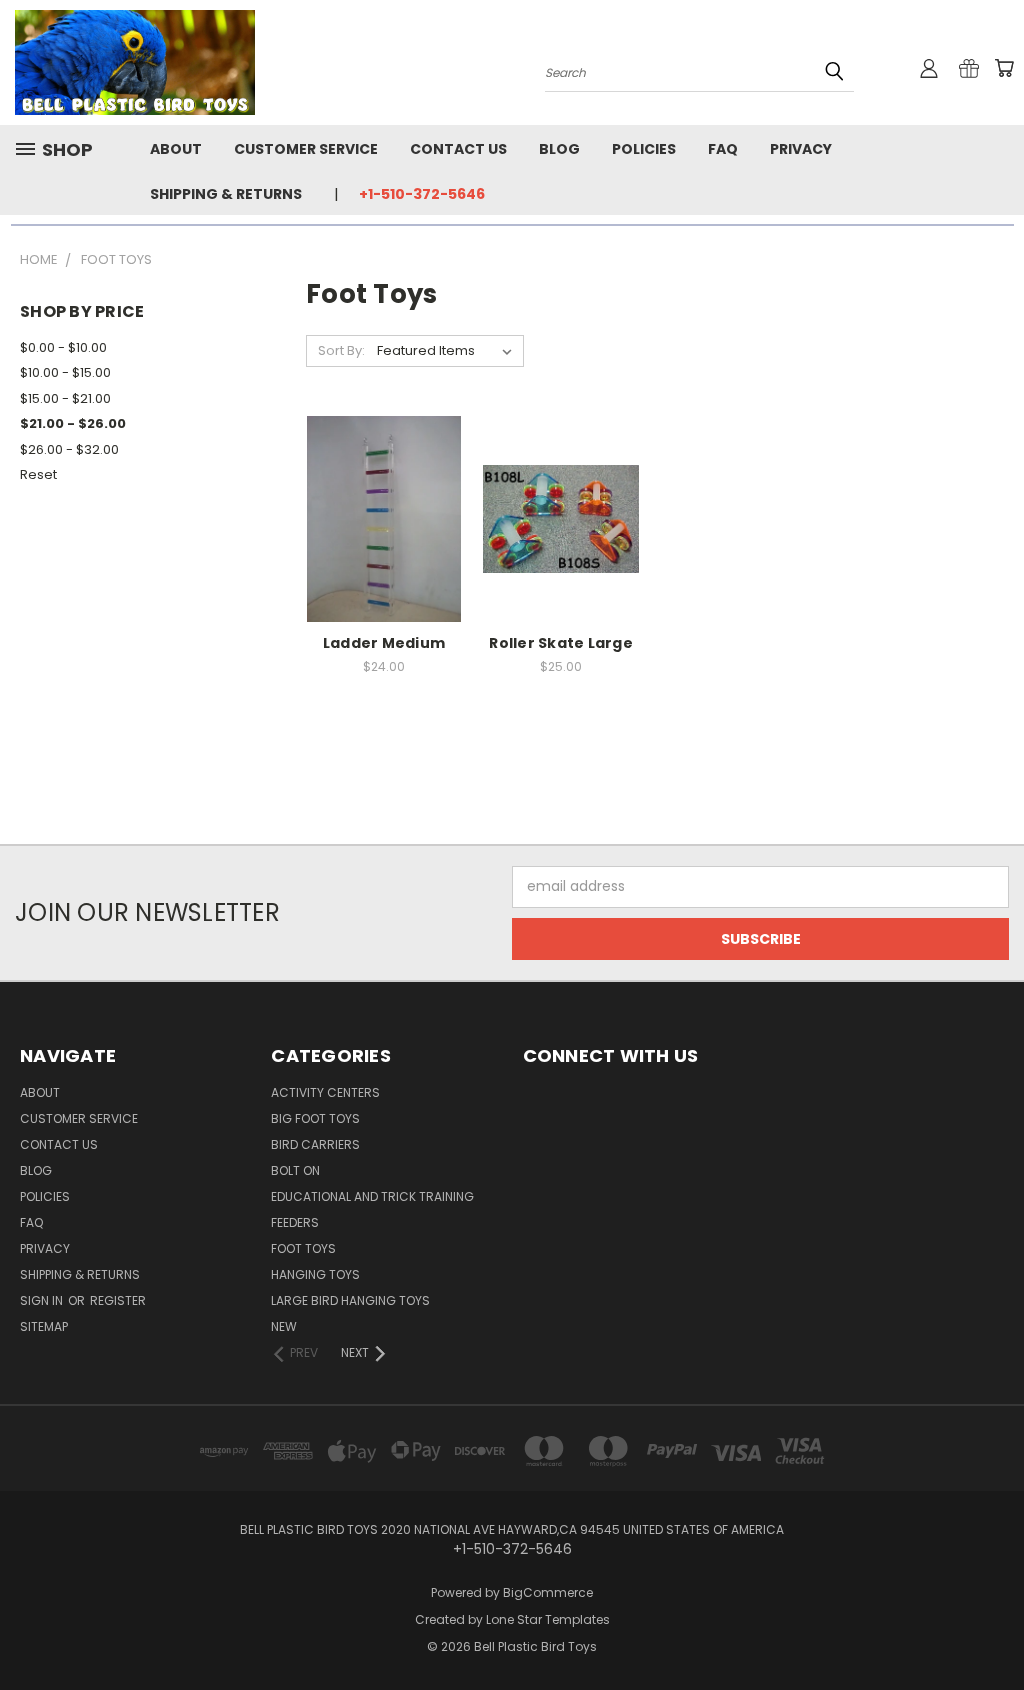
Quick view (384, 477)
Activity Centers (325, 1092)
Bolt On (295, 1170)
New (284, 1326)
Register (118, 1300)
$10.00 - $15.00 (65, 372)
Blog (559, 149)
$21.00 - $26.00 (73, 423)
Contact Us (458, 149)
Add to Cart (384, 553)
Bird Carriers (315, 1144)
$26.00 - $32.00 (69, 449)
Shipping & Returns (226, 194)
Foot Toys (303, 1248)
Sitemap (44, 1326)
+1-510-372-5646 (422, 194)
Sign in (43, 1300)
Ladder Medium (384, 643)
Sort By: (341, 350)
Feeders (295, 1222)
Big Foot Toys (315, 1118)
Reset (38, 474)
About (176, 149)
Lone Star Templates (548, 1619)
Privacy (801, 149)
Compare (377, 516)
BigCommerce (548, 1592)
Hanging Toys (315, 1274)
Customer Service (306, 149)
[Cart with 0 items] (1004, 68)
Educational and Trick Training (372, 1196)
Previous (993, 1627)
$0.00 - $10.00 (63, 347)
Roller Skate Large (561, 643)
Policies (644, 149)
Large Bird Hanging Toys (350, 1300)
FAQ (723, 149)
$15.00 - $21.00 (65, 398)
